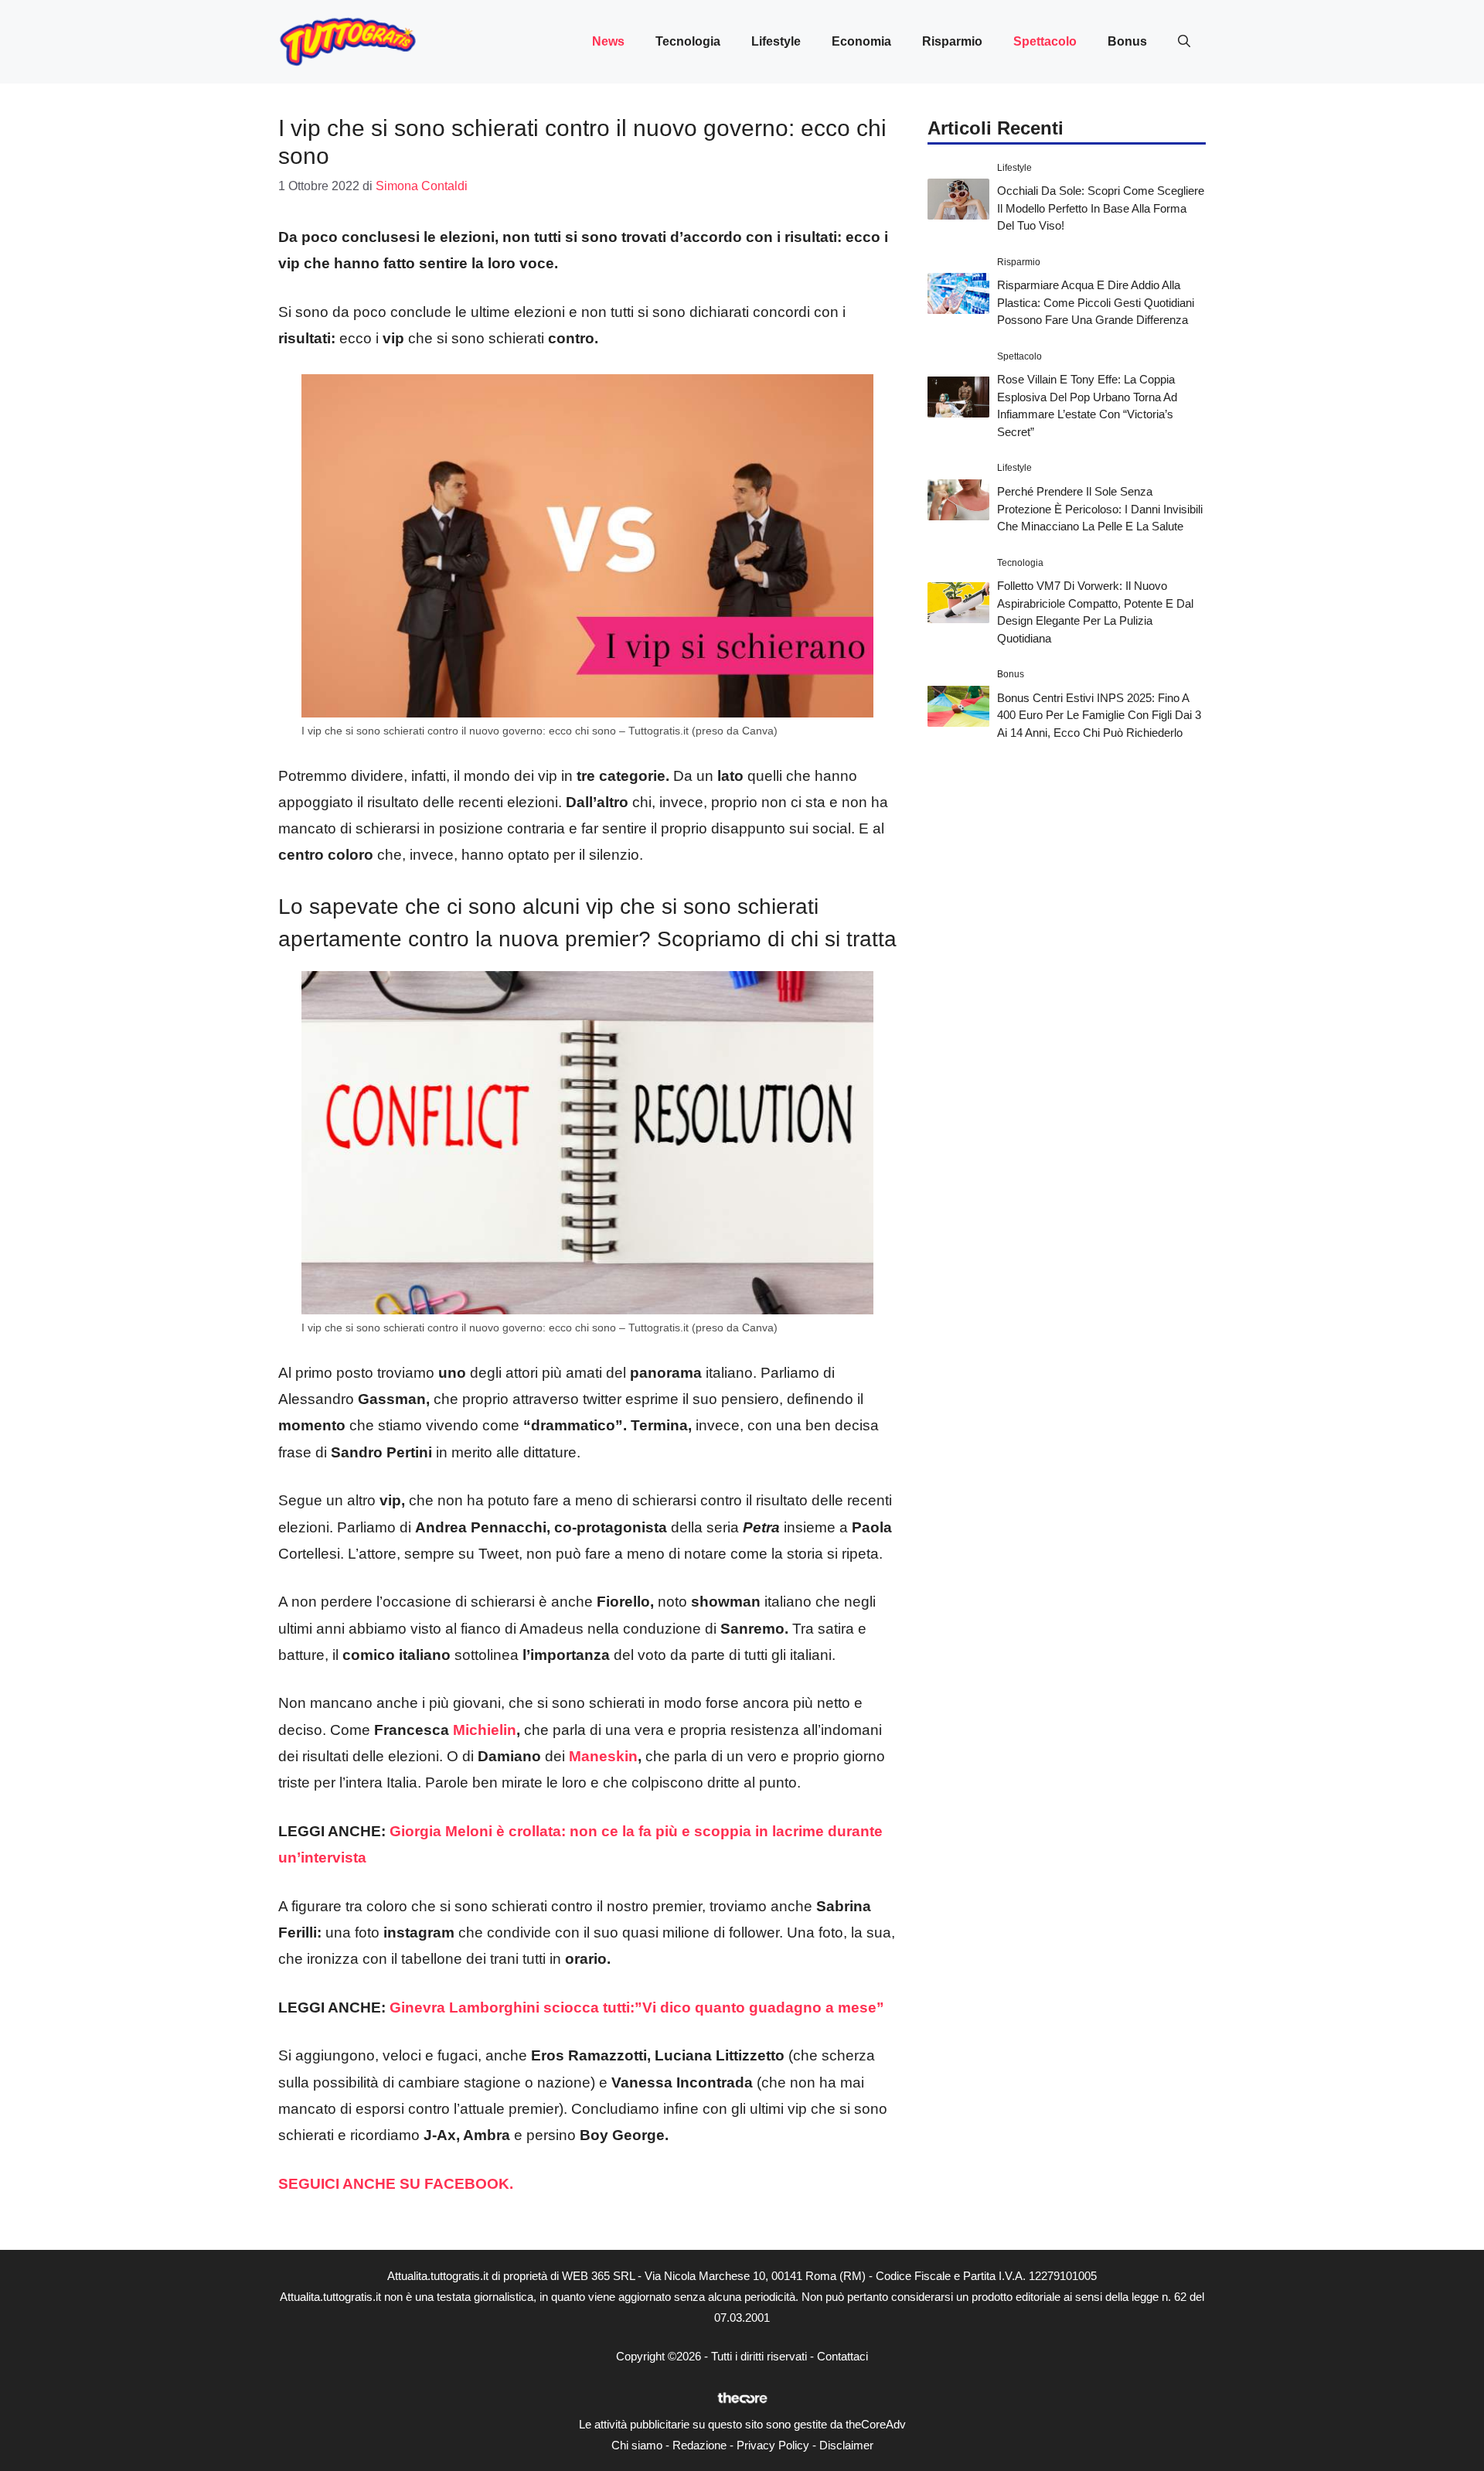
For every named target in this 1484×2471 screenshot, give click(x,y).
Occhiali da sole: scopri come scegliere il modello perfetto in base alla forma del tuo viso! (1101, 208)
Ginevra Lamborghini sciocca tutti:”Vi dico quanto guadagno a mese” (637, 2007)
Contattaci (842, 2356)
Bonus (1127, 41)
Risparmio (952, 41)
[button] (1184, 42)
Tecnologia (688, 41)
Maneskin (603, 1756)
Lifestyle (776, 41)
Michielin (485, 1730)
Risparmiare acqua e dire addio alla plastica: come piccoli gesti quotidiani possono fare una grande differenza (1096, 302)
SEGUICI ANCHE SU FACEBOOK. (398, 2184)
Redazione (699, 2445)
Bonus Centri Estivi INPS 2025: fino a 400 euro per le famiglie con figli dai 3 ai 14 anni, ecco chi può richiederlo (1099, 715)
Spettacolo (1045, 41)
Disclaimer (846, 2445)
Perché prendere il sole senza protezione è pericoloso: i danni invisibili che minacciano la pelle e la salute (1100, 509)
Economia (861, 41)
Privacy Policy (773, 2445)
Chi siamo (637, 2445)
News (608, 41)
